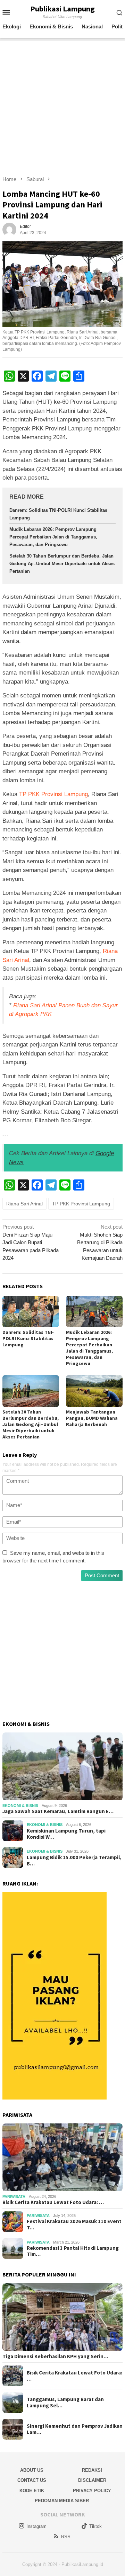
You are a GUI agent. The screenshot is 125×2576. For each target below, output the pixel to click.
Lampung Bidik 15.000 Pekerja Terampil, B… (74, 1861)
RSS (66, 2537)
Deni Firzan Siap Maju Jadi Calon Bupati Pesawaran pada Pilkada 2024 (31, 1242)
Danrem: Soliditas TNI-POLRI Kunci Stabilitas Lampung (28, 1338)
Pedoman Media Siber (62, 2501)
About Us (32, 2470)
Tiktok (95, 2526)
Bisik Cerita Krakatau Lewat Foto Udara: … (53, 2202)
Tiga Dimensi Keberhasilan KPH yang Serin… (55, 2356)
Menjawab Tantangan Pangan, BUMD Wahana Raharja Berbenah (92, 1418)
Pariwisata (14, 2196)
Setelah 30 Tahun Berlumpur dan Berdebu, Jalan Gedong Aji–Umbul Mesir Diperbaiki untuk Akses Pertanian (62, 564)
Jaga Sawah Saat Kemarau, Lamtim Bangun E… (58, 1811)
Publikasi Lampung (62, 9)
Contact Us (32, 2480)
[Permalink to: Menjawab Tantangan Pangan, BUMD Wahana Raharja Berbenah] (94, 1391)
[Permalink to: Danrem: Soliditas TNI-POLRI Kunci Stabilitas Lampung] (31, 1312)
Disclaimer (92, 2480)
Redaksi (92, 2470)
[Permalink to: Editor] (9, 229)
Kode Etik (32, 2491)
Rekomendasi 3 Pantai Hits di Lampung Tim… (73, 2251)
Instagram (36, 2526)
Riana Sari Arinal (24, 1204)
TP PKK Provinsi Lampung (53, 794)
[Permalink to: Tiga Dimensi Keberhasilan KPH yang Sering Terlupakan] (62, 2317)
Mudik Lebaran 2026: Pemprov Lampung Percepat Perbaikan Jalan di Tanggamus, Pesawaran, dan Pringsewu (53, 537)
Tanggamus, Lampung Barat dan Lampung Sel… (65, 2403)
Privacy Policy (92, 2491)
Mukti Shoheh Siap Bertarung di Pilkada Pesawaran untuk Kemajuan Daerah (100, 1242)
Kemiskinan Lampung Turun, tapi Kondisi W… (66, 1834)
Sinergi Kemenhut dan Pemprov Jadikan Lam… (75, 2429)
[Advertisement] (62, 104)
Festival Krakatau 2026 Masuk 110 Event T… (74, 2225)
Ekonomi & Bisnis (20, 1806)
